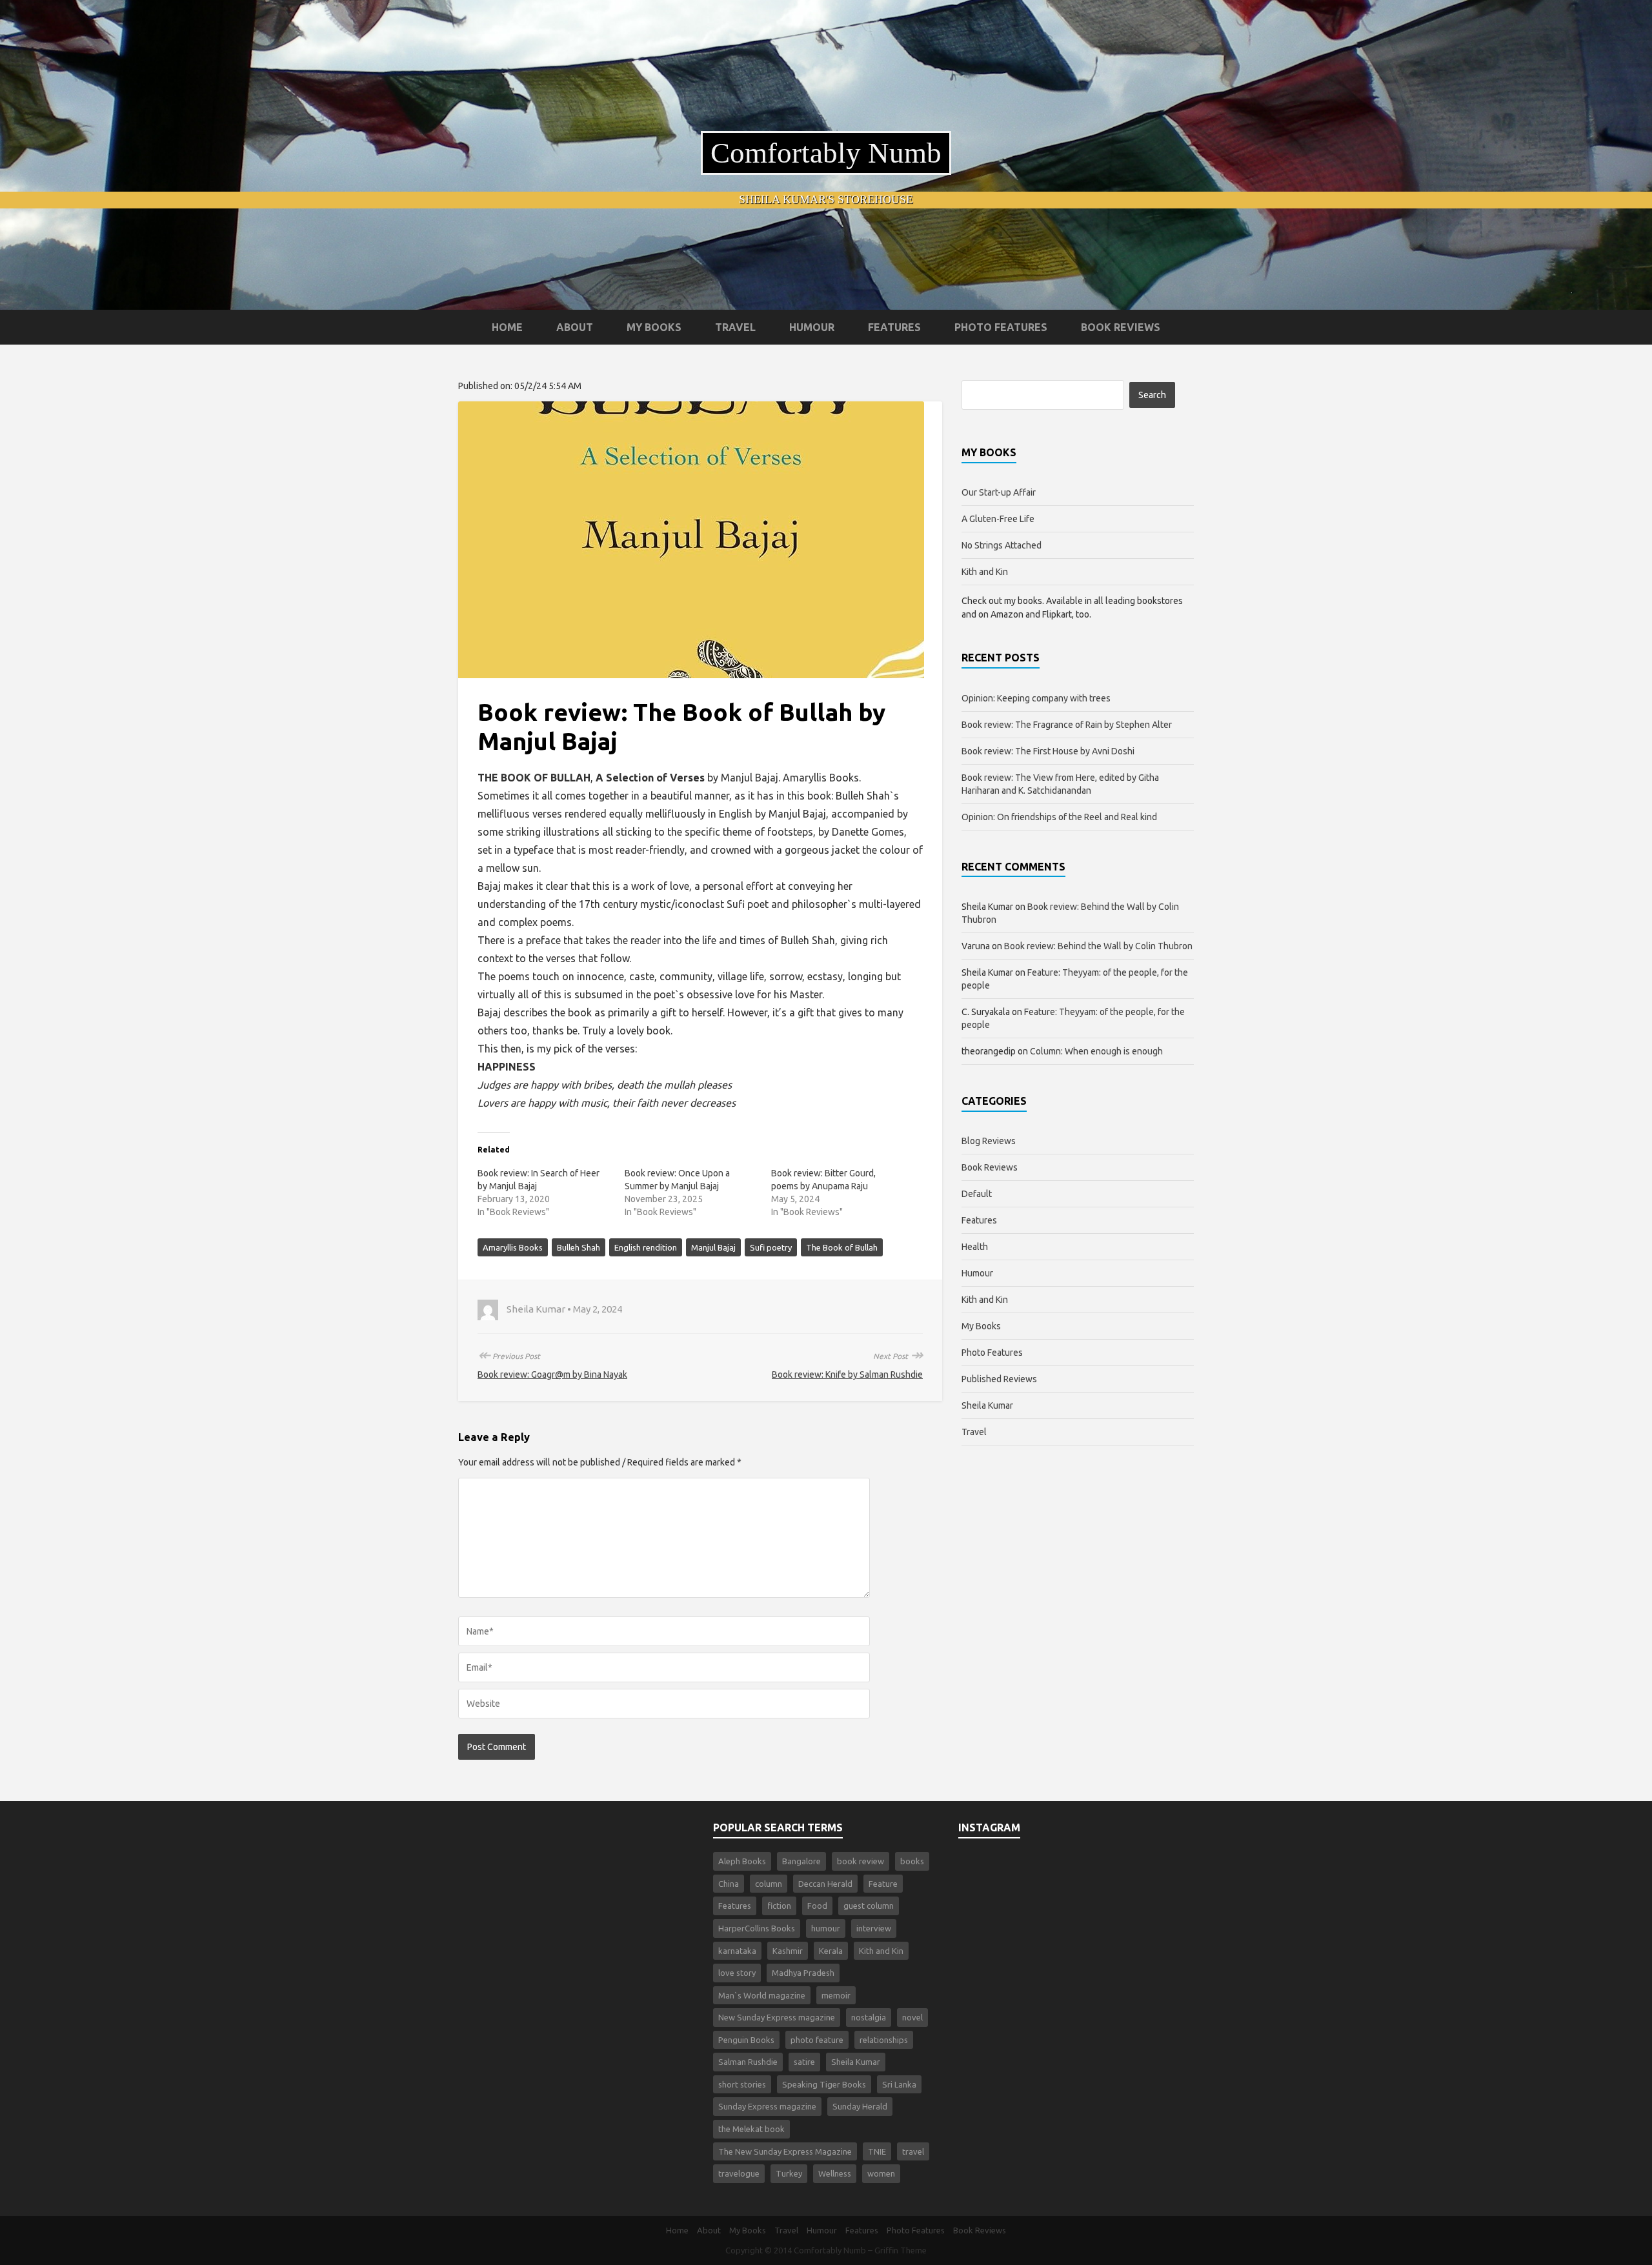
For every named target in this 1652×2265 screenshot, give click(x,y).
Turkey (789, 2173)
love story (737, 1973)
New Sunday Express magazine (777, 2017)
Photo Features (1001, 327)
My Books (654, 327)
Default (977, 1194)
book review (861, 1861)
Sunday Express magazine (767, 2106)
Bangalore (801, 1861)
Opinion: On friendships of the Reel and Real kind (1059, 817)
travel (913, 2151)
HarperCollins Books (757, 1928)
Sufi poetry (771, 1247)
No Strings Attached (1002, 545)
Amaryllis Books (513, 1247)
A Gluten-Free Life (998, 519)
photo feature (817, 2040)
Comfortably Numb (826, 153)
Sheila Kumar (987, 1405)
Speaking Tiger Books (824, 2084)
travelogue (739, 2173)
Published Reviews (999, 1379)
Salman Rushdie (748, 2062)
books (912, 1861)
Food (817, 1906)
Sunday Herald (860, 2106)
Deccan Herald (825, 1884)
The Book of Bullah (842, 1247)
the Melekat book (751, 2129)
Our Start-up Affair (999, 492)
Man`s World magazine (762, 1995)
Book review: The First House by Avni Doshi (1048, 751)
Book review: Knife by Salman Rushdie (847, 1374)
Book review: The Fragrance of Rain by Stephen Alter (1067, 725)
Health (975, 1247)
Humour (812, 327)
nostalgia (869, 2017)
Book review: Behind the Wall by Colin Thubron (1098, 946)
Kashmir (788, 1951)
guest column (869, 1906)
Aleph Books (742, 1861)
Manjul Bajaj (713, 1247)
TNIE (877, 2151)
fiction (779, 1906)
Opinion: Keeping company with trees (1036, 698)
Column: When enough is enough (1096, 1051)
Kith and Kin (985, 572)
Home (507, 327)
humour (826, 1928)
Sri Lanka (899, 2084)
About (575, 327)
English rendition (646, 1247)
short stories (742, 2084)
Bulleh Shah (579, 1247)
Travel (735, 327)
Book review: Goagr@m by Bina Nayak (552, 1374)
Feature (883, 1884)
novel (912, 2017)
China (729, 1884)
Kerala (831, 1951)
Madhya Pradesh (803, 1973)
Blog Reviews (989, 1141)
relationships (884, 2040)
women (881, 2173)
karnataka (737, 1951)
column (769, 1884)
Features (894, 327)
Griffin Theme (901, 2250)
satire (804, 2062)
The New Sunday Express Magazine (785, 2151)
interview (874, 1928)
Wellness (835, 2173)
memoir (836, 1995)
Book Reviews (1121, 327)
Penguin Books (746, 2040)
